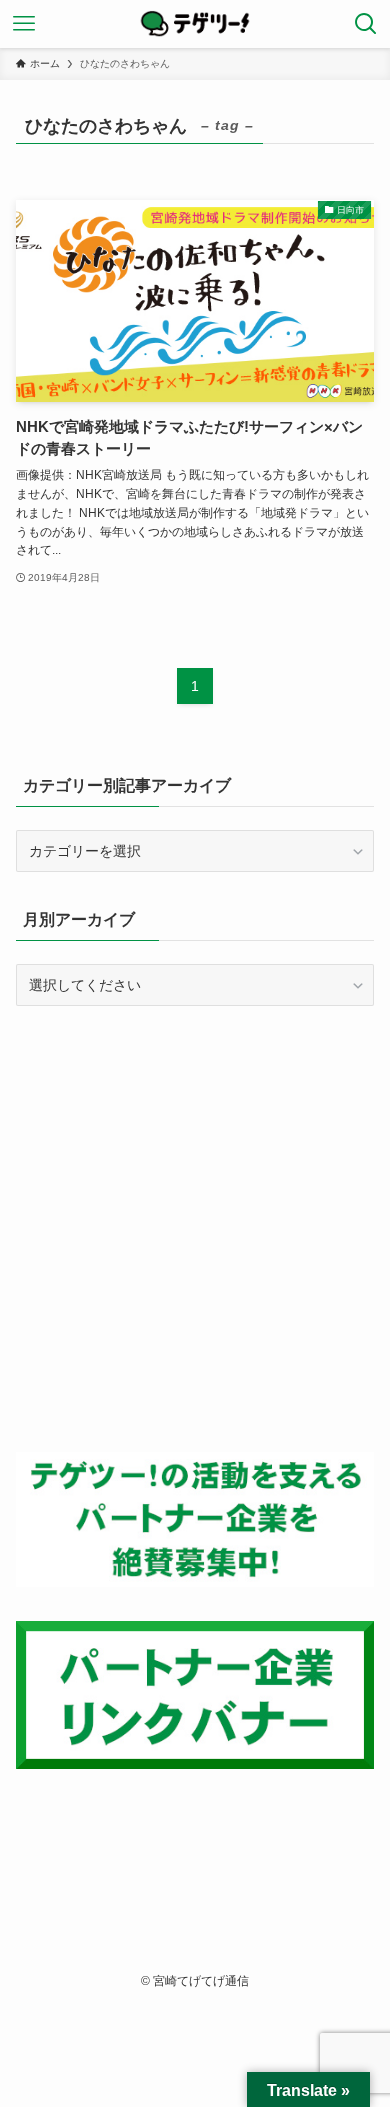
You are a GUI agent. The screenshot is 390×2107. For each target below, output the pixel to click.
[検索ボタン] (366, 24)
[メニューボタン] (24, 24)
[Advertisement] (195, 1229)
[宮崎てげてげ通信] (195, 24)
